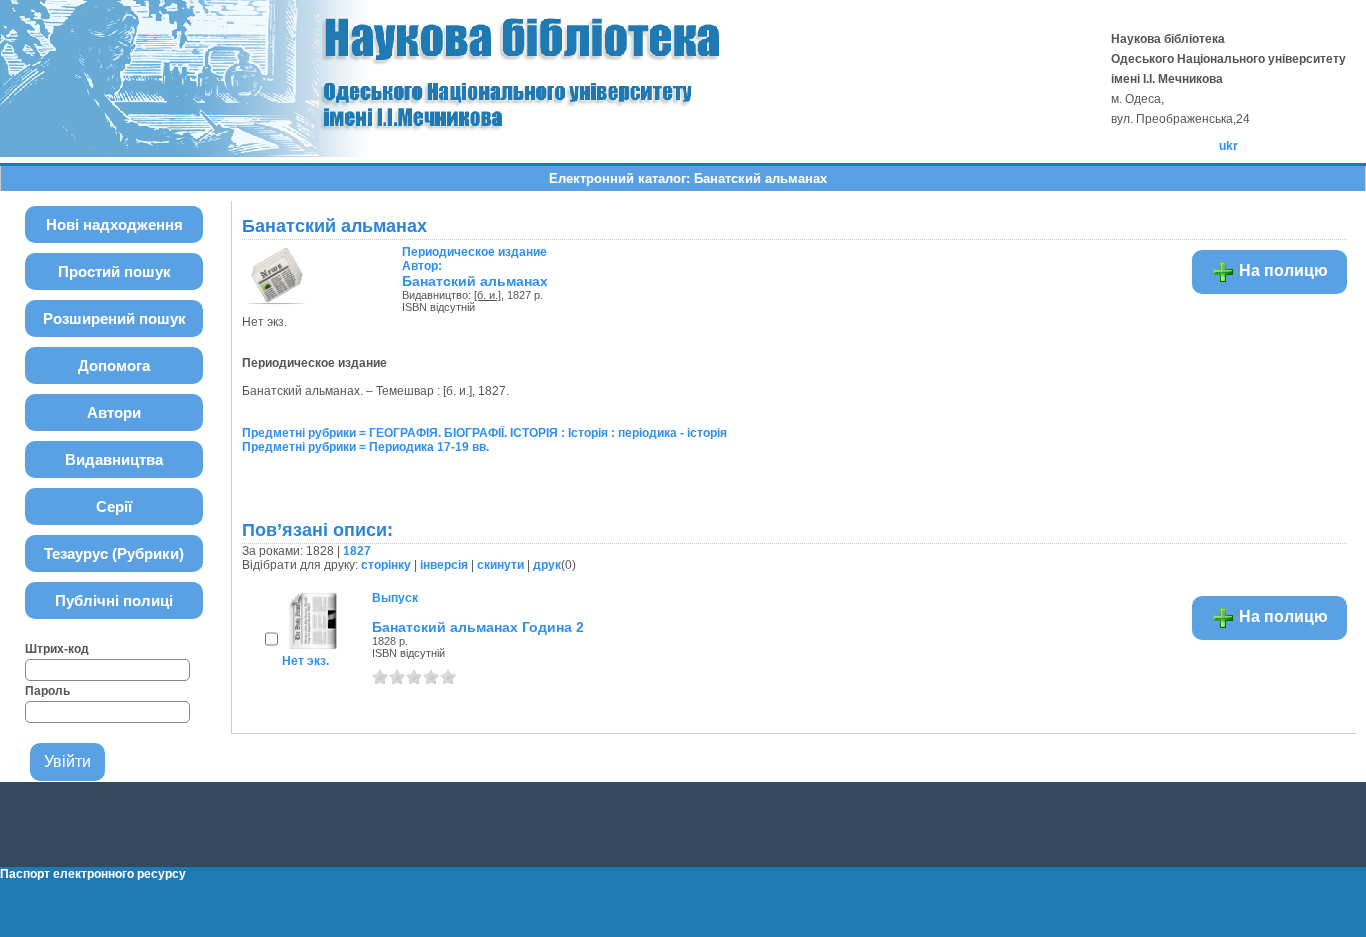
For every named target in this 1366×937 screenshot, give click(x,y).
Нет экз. (305, 661)
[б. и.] (487, 295)
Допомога (114, 365)
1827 (357, 551)
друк (547, 565)
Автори (114, 412)
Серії (114, 506)
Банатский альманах (475, 281)
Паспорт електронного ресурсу (93, 874)
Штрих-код (57, 649)
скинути (500, 565)
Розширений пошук (114, 318)
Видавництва (114, 459)
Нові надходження (114, 224)
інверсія (444, 565)
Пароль (47, 691)
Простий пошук (114, 271)
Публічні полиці (114, 600)
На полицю (1281, 270)
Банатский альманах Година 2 (478, 627)
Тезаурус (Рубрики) (114, 553)
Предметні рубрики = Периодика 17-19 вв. (365, 447)
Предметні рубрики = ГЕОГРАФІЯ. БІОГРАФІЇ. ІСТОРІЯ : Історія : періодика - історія (484, 433)
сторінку (386, 565)
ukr (1228, 146)
